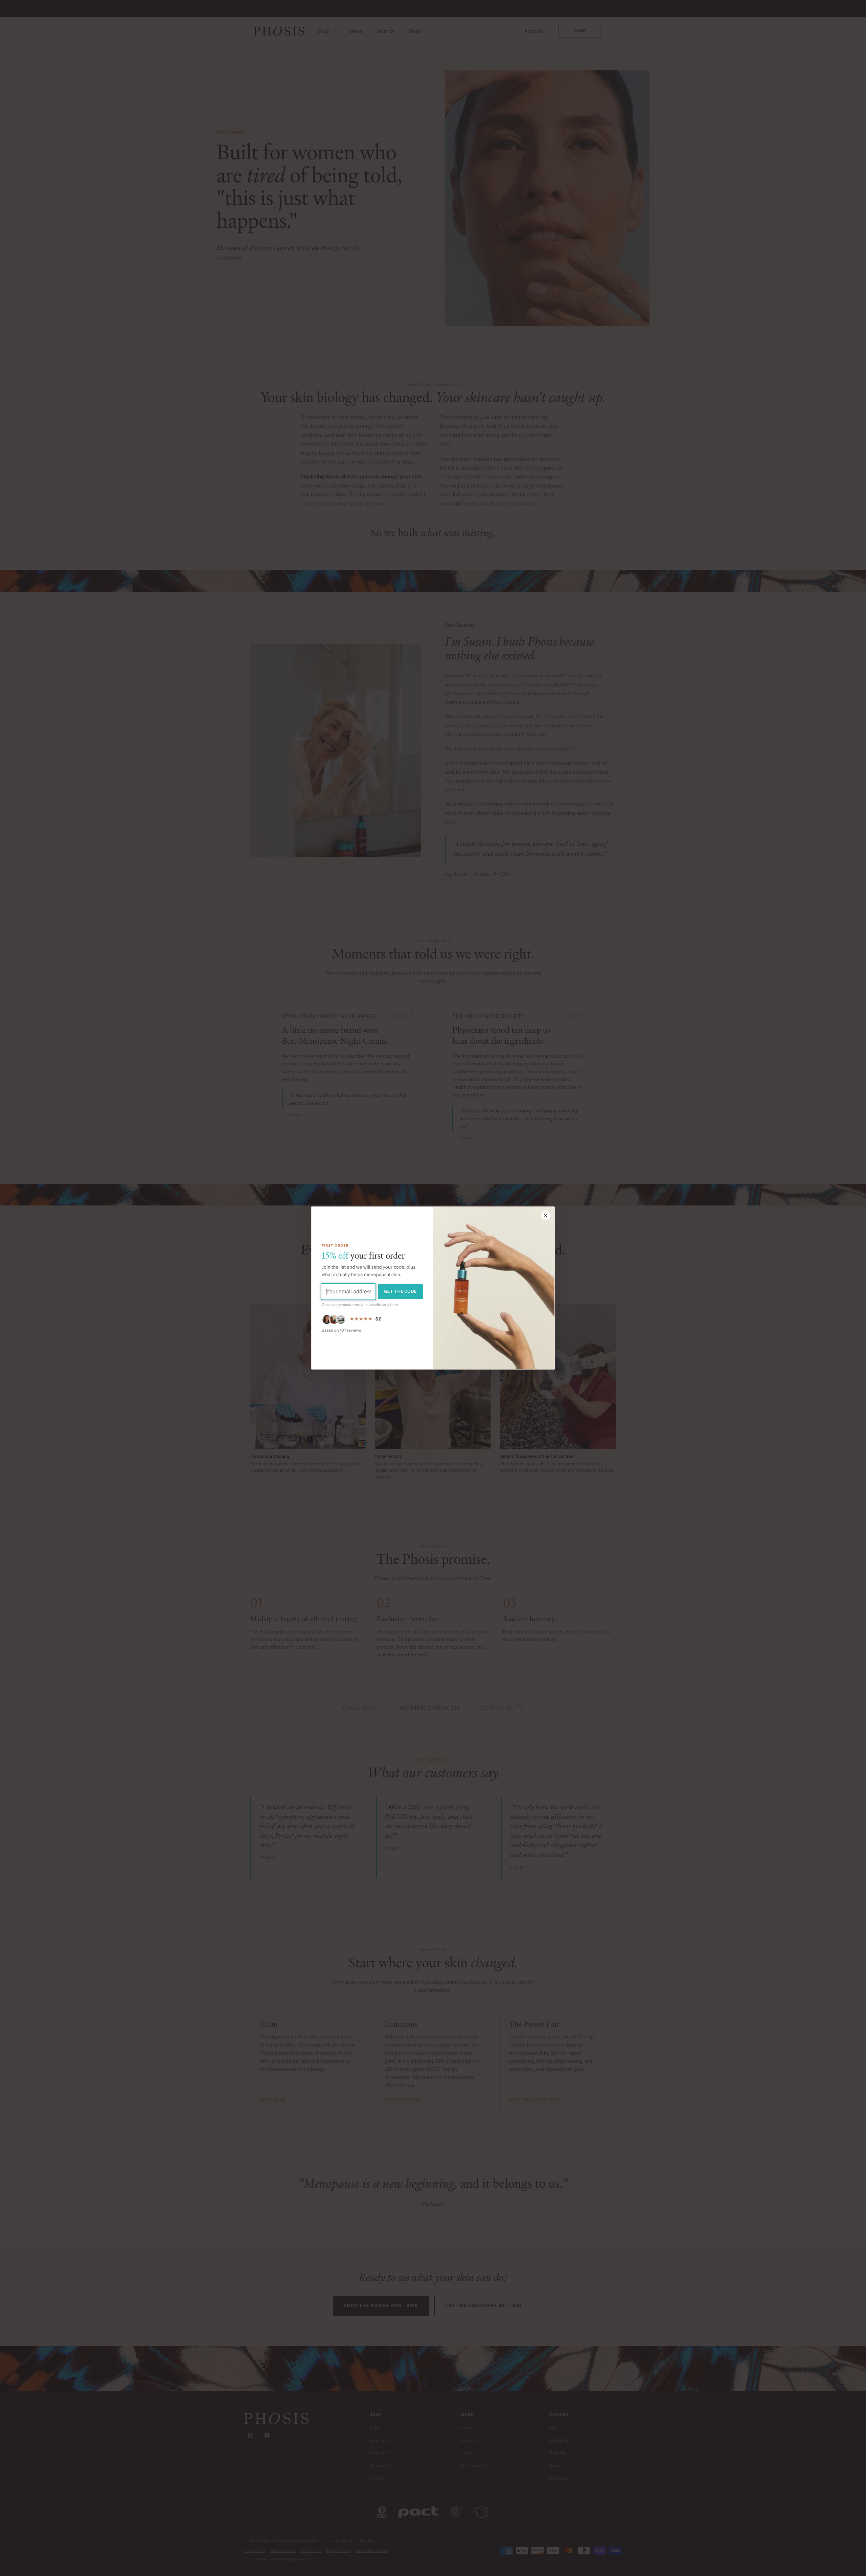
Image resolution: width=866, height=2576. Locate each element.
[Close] (546, 1216)
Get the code (400, 1292)
